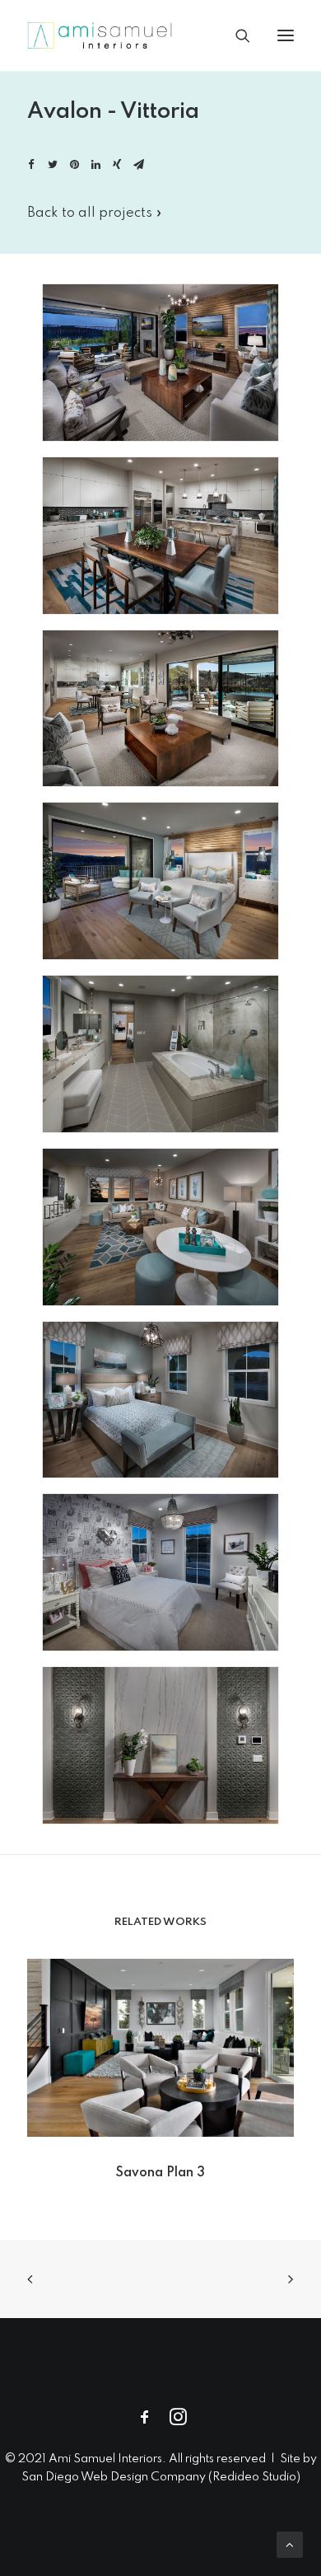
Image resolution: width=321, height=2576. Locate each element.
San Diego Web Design (86, 2477)
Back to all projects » (95, 213)
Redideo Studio (254, 2477)
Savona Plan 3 (160, 2173)
